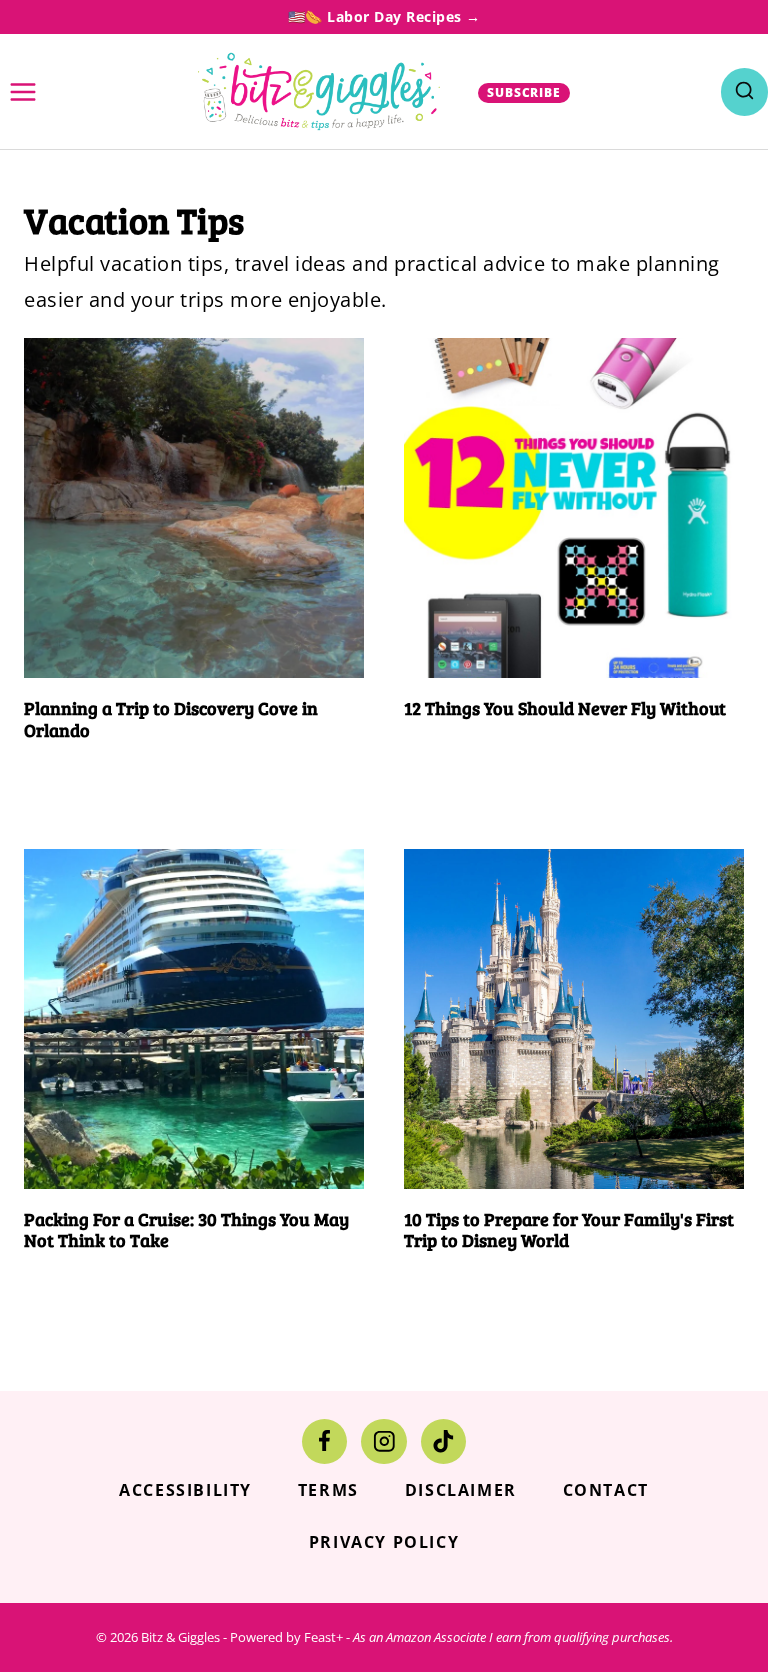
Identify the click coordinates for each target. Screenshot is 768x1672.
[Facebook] (324, 1441)
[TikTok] (443, 1441)
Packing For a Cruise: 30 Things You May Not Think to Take (186, 1230)
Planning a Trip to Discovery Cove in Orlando (171, 719)
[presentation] (194, 508)
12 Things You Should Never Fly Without (565, 708)
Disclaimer (461, 1490)
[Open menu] (23, 91)
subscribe (524, 92)
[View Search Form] (744, 91)
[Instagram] (383, 1441)
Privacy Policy (384, 1542)
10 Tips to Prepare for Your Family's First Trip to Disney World (569, 1230)
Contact (606, 1490)
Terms (328, 1490)
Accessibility (185, 1490)
